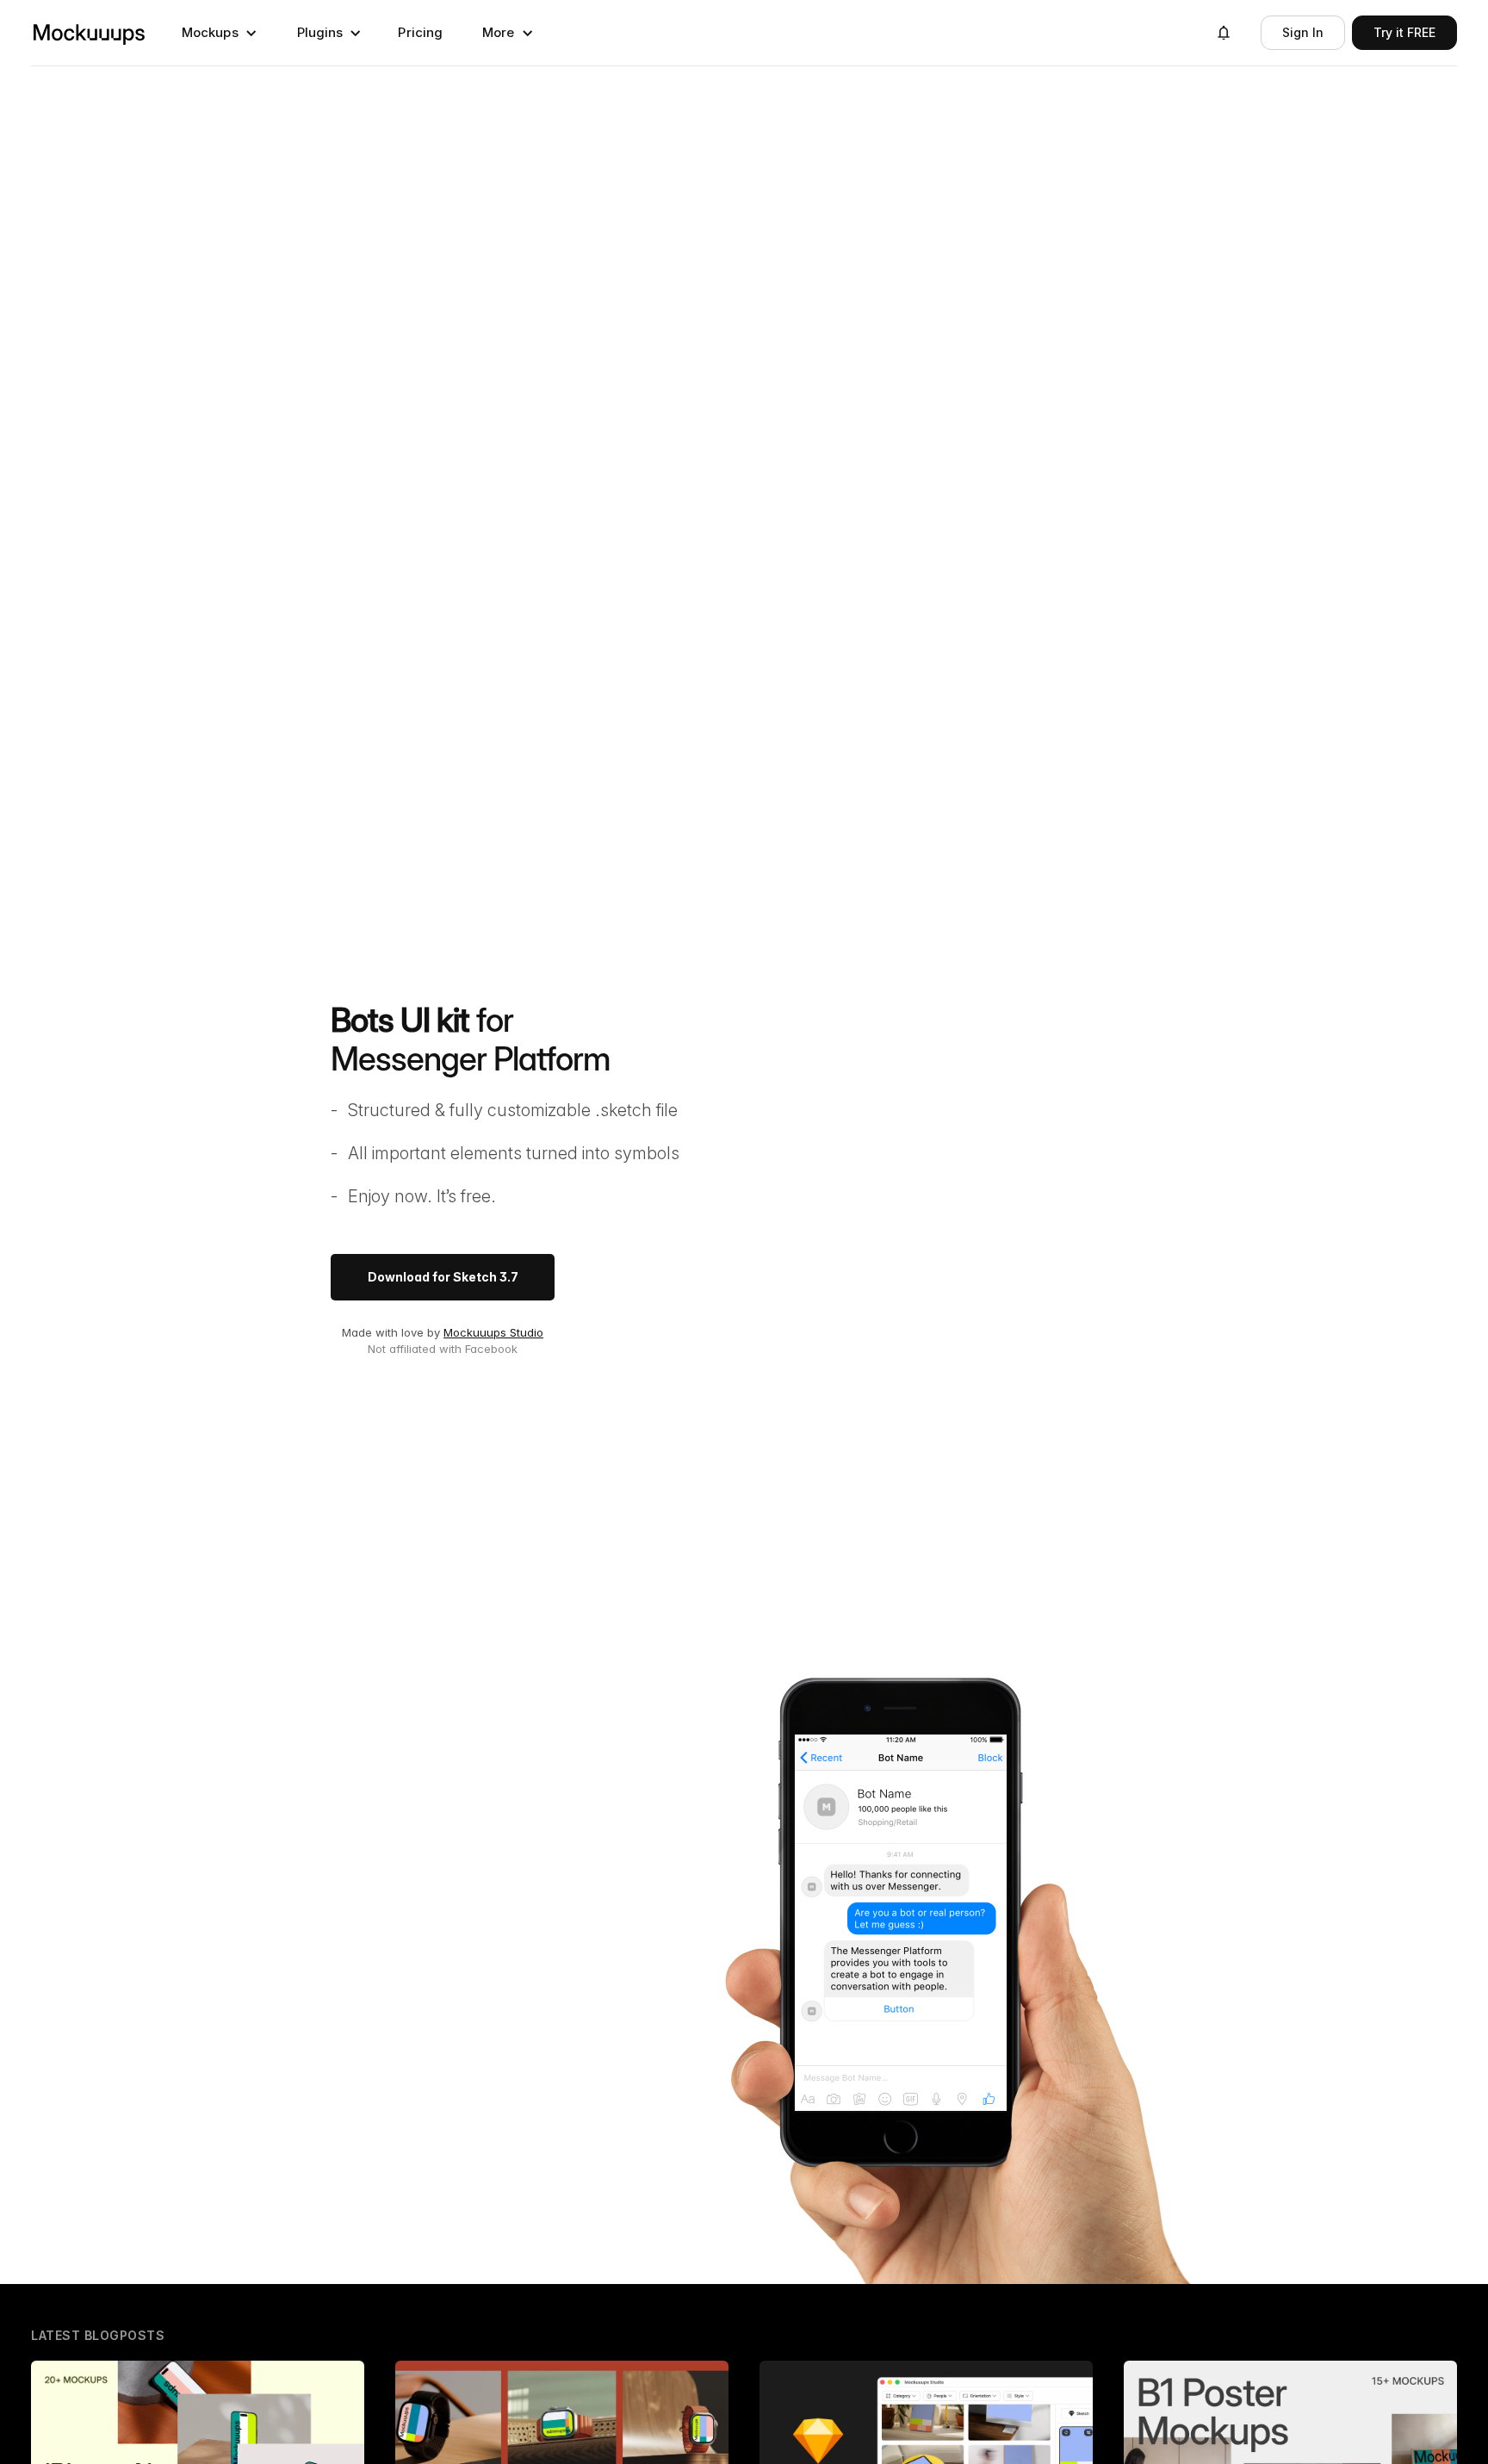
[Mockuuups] (89, 33)
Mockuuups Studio (493, 1332)
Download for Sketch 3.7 (443, 1277)
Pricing (420, 32)
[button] (220, 33)
